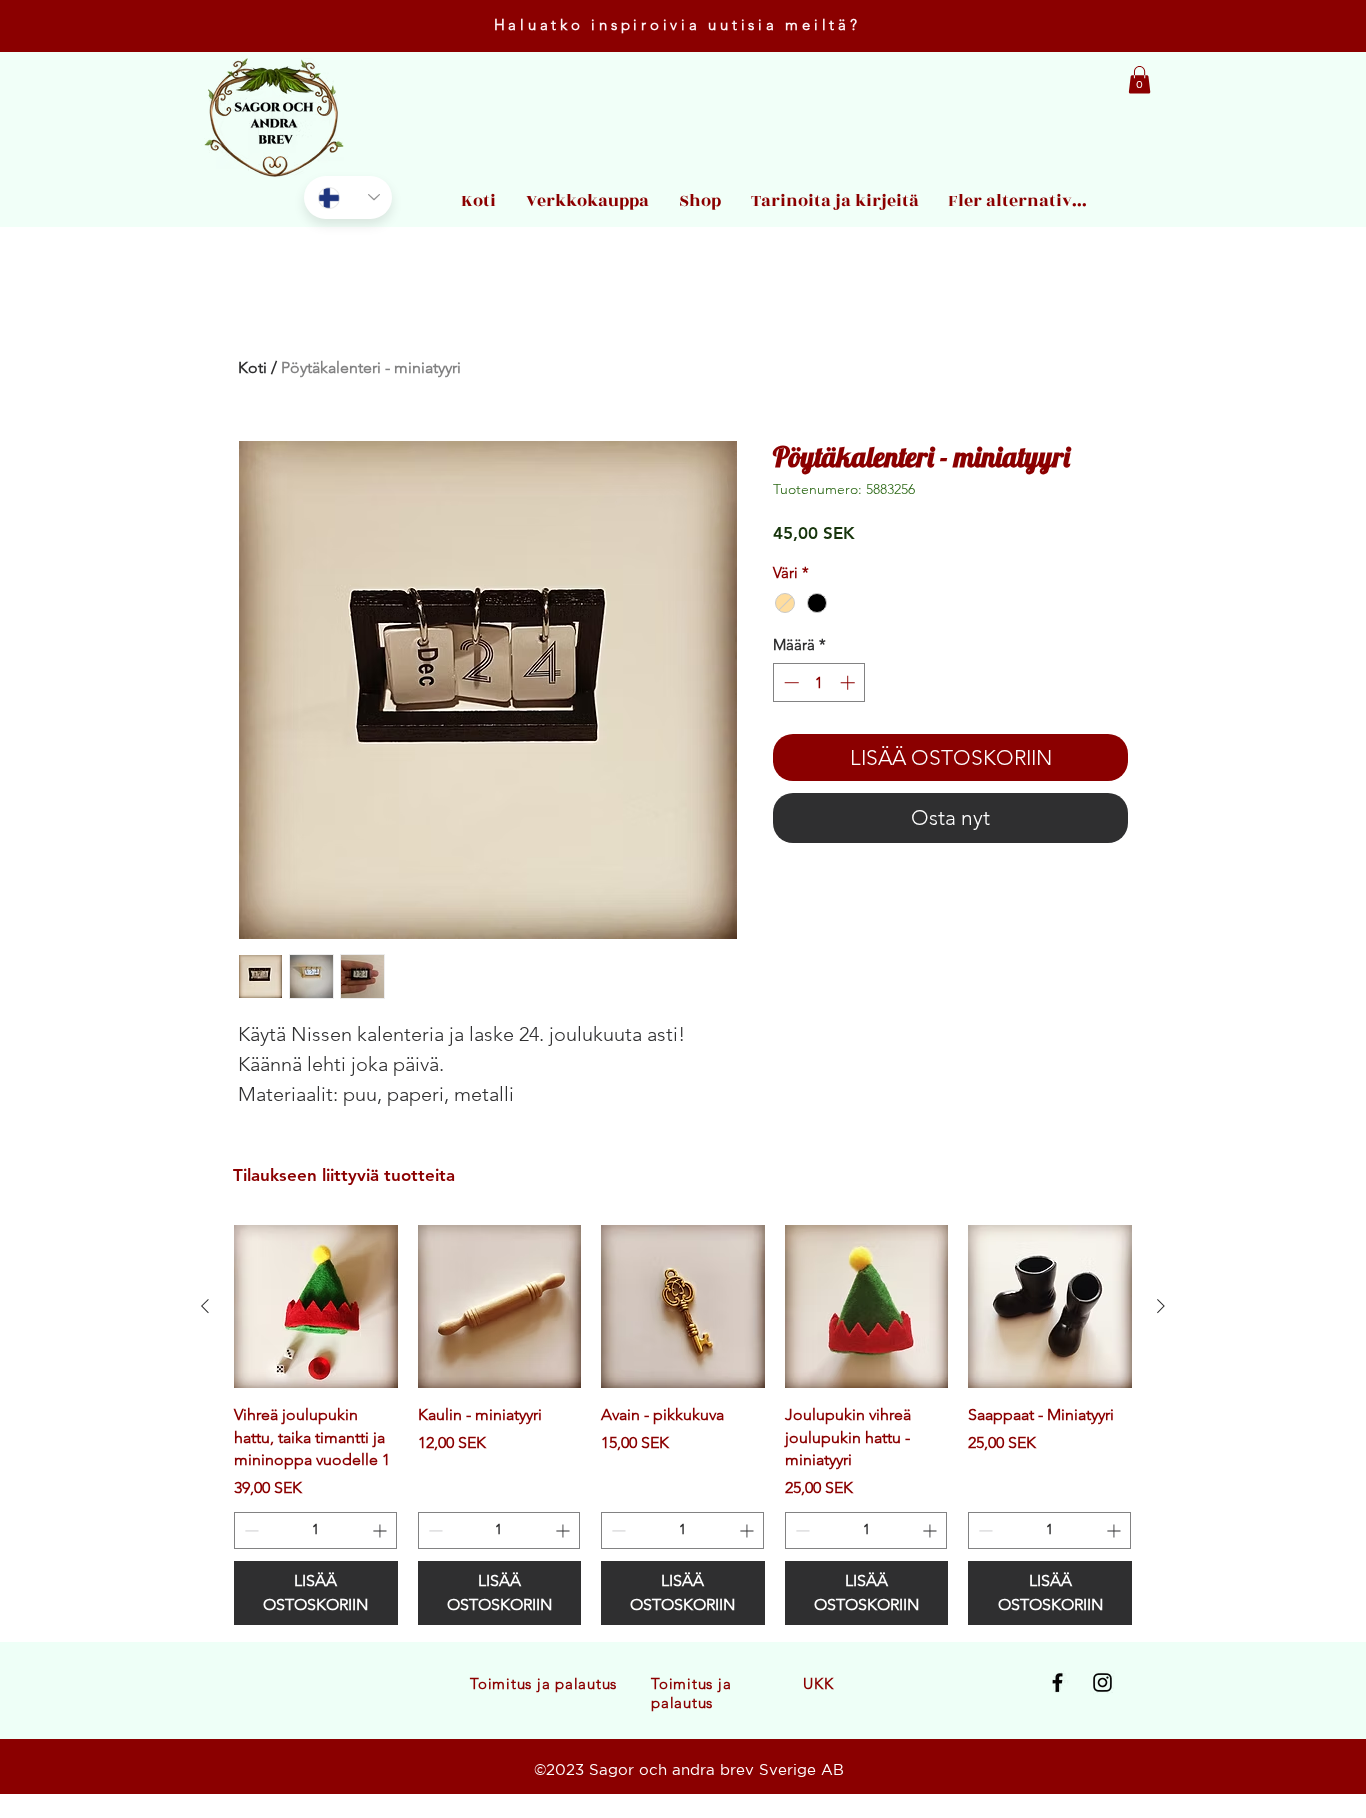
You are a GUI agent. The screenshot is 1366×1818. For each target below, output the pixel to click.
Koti (252, 367)
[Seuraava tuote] (1161, 1306)
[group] (683, 1425)
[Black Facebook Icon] (1057, 1682)
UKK (818, 1683)
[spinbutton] (819, 682)
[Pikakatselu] (316, 1307)
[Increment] (849, 682)
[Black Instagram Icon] (1102, 1682)
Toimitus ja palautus (543, 1683)
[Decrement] (789, 682)
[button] (1139, 79)
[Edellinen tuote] (205, 1306)
